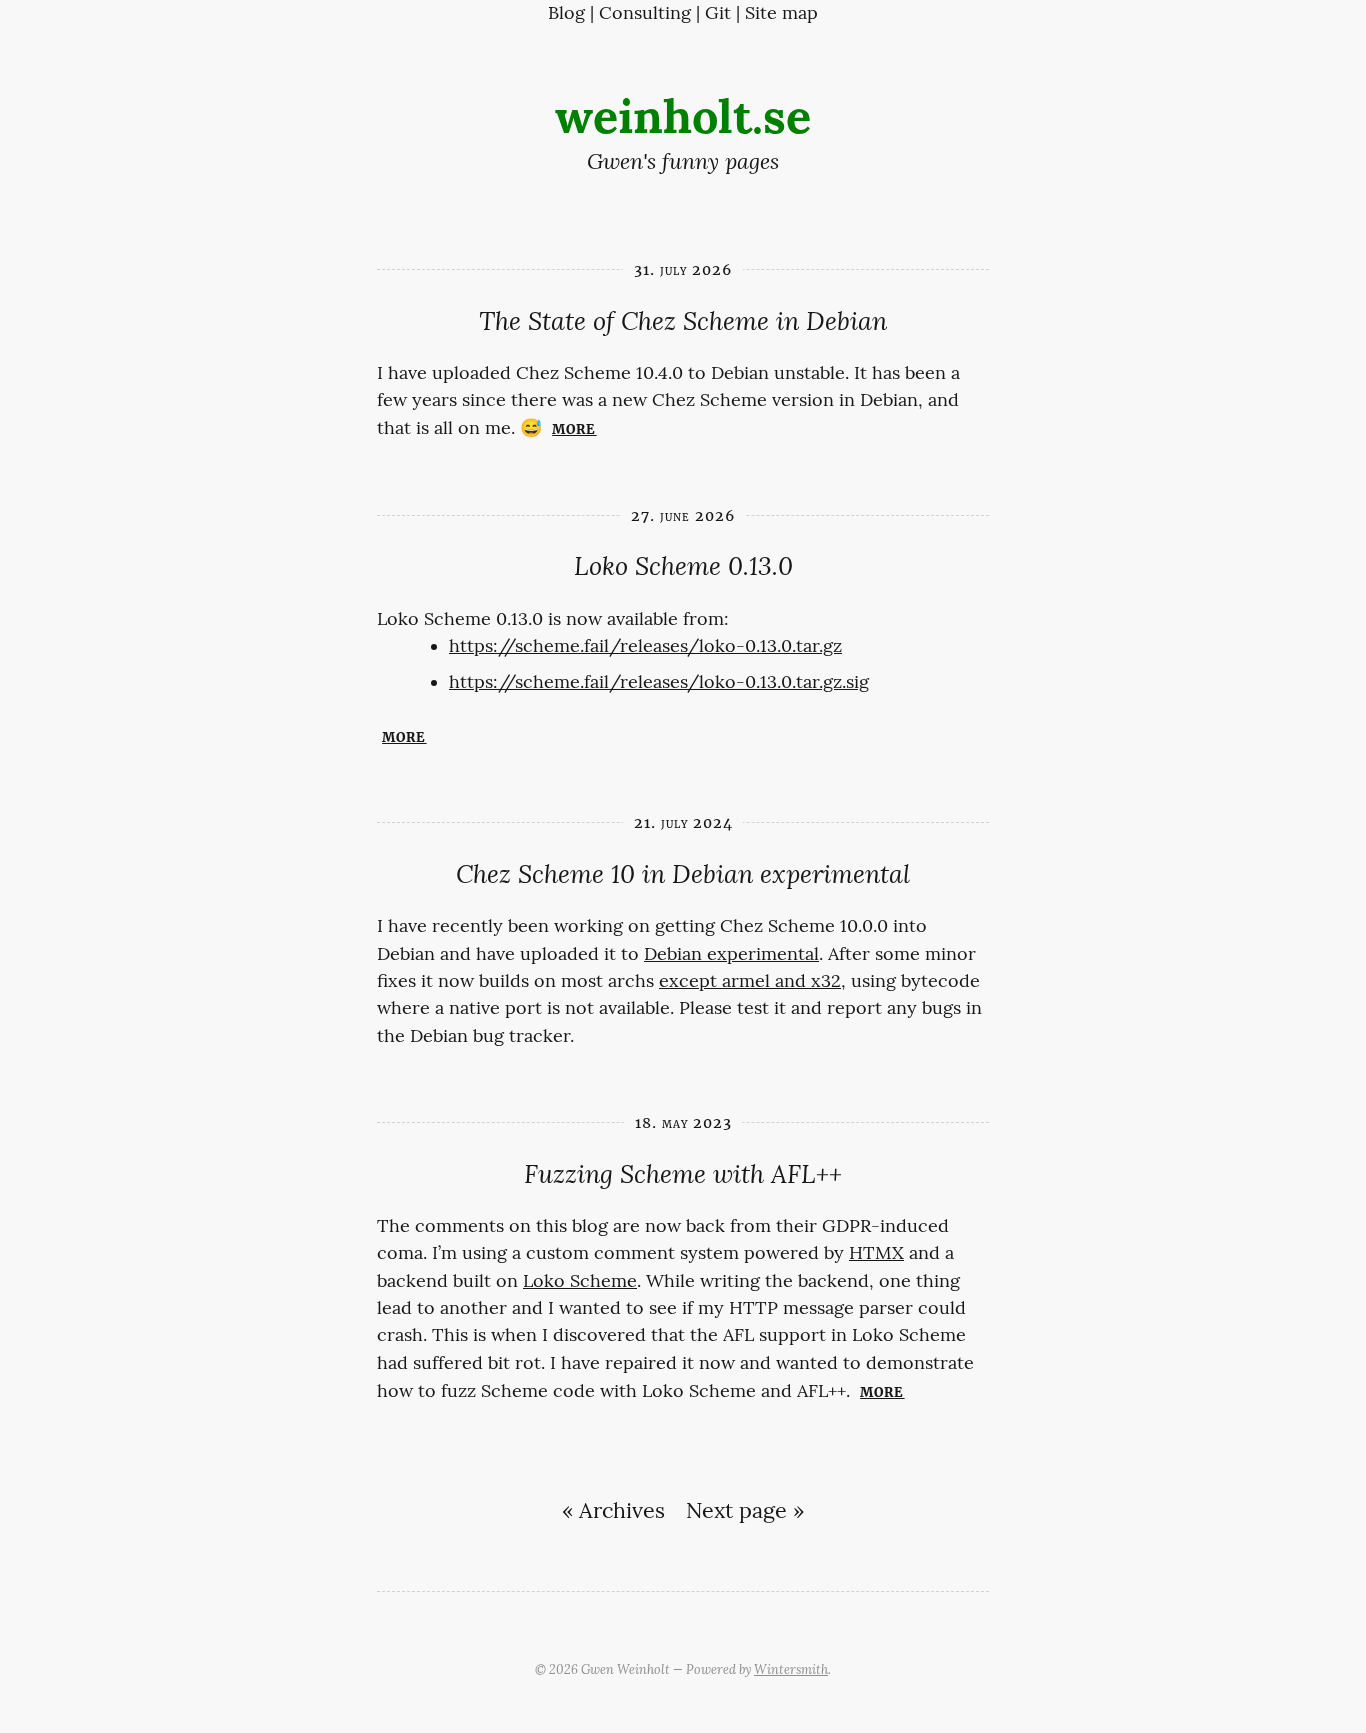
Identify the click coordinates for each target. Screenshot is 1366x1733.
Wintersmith (791, 1669)
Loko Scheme (580, 1281)
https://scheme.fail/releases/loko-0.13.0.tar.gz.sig (659, 682)
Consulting (645, 13)
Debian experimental (731, 954)
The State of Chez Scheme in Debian (683, 321)
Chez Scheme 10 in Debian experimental (683, 874)
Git (718, 13)
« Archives (613, 1511)
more (574, 427)
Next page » (745, 1511)
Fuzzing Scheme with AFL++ (683, 1174)
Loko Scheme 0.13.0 (683, 566)
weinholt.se (683, 116)
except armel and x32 (750, 981)
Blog (566, 13)
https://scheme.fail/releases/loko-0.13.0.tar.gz (645, 646)
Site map (781, 13)
